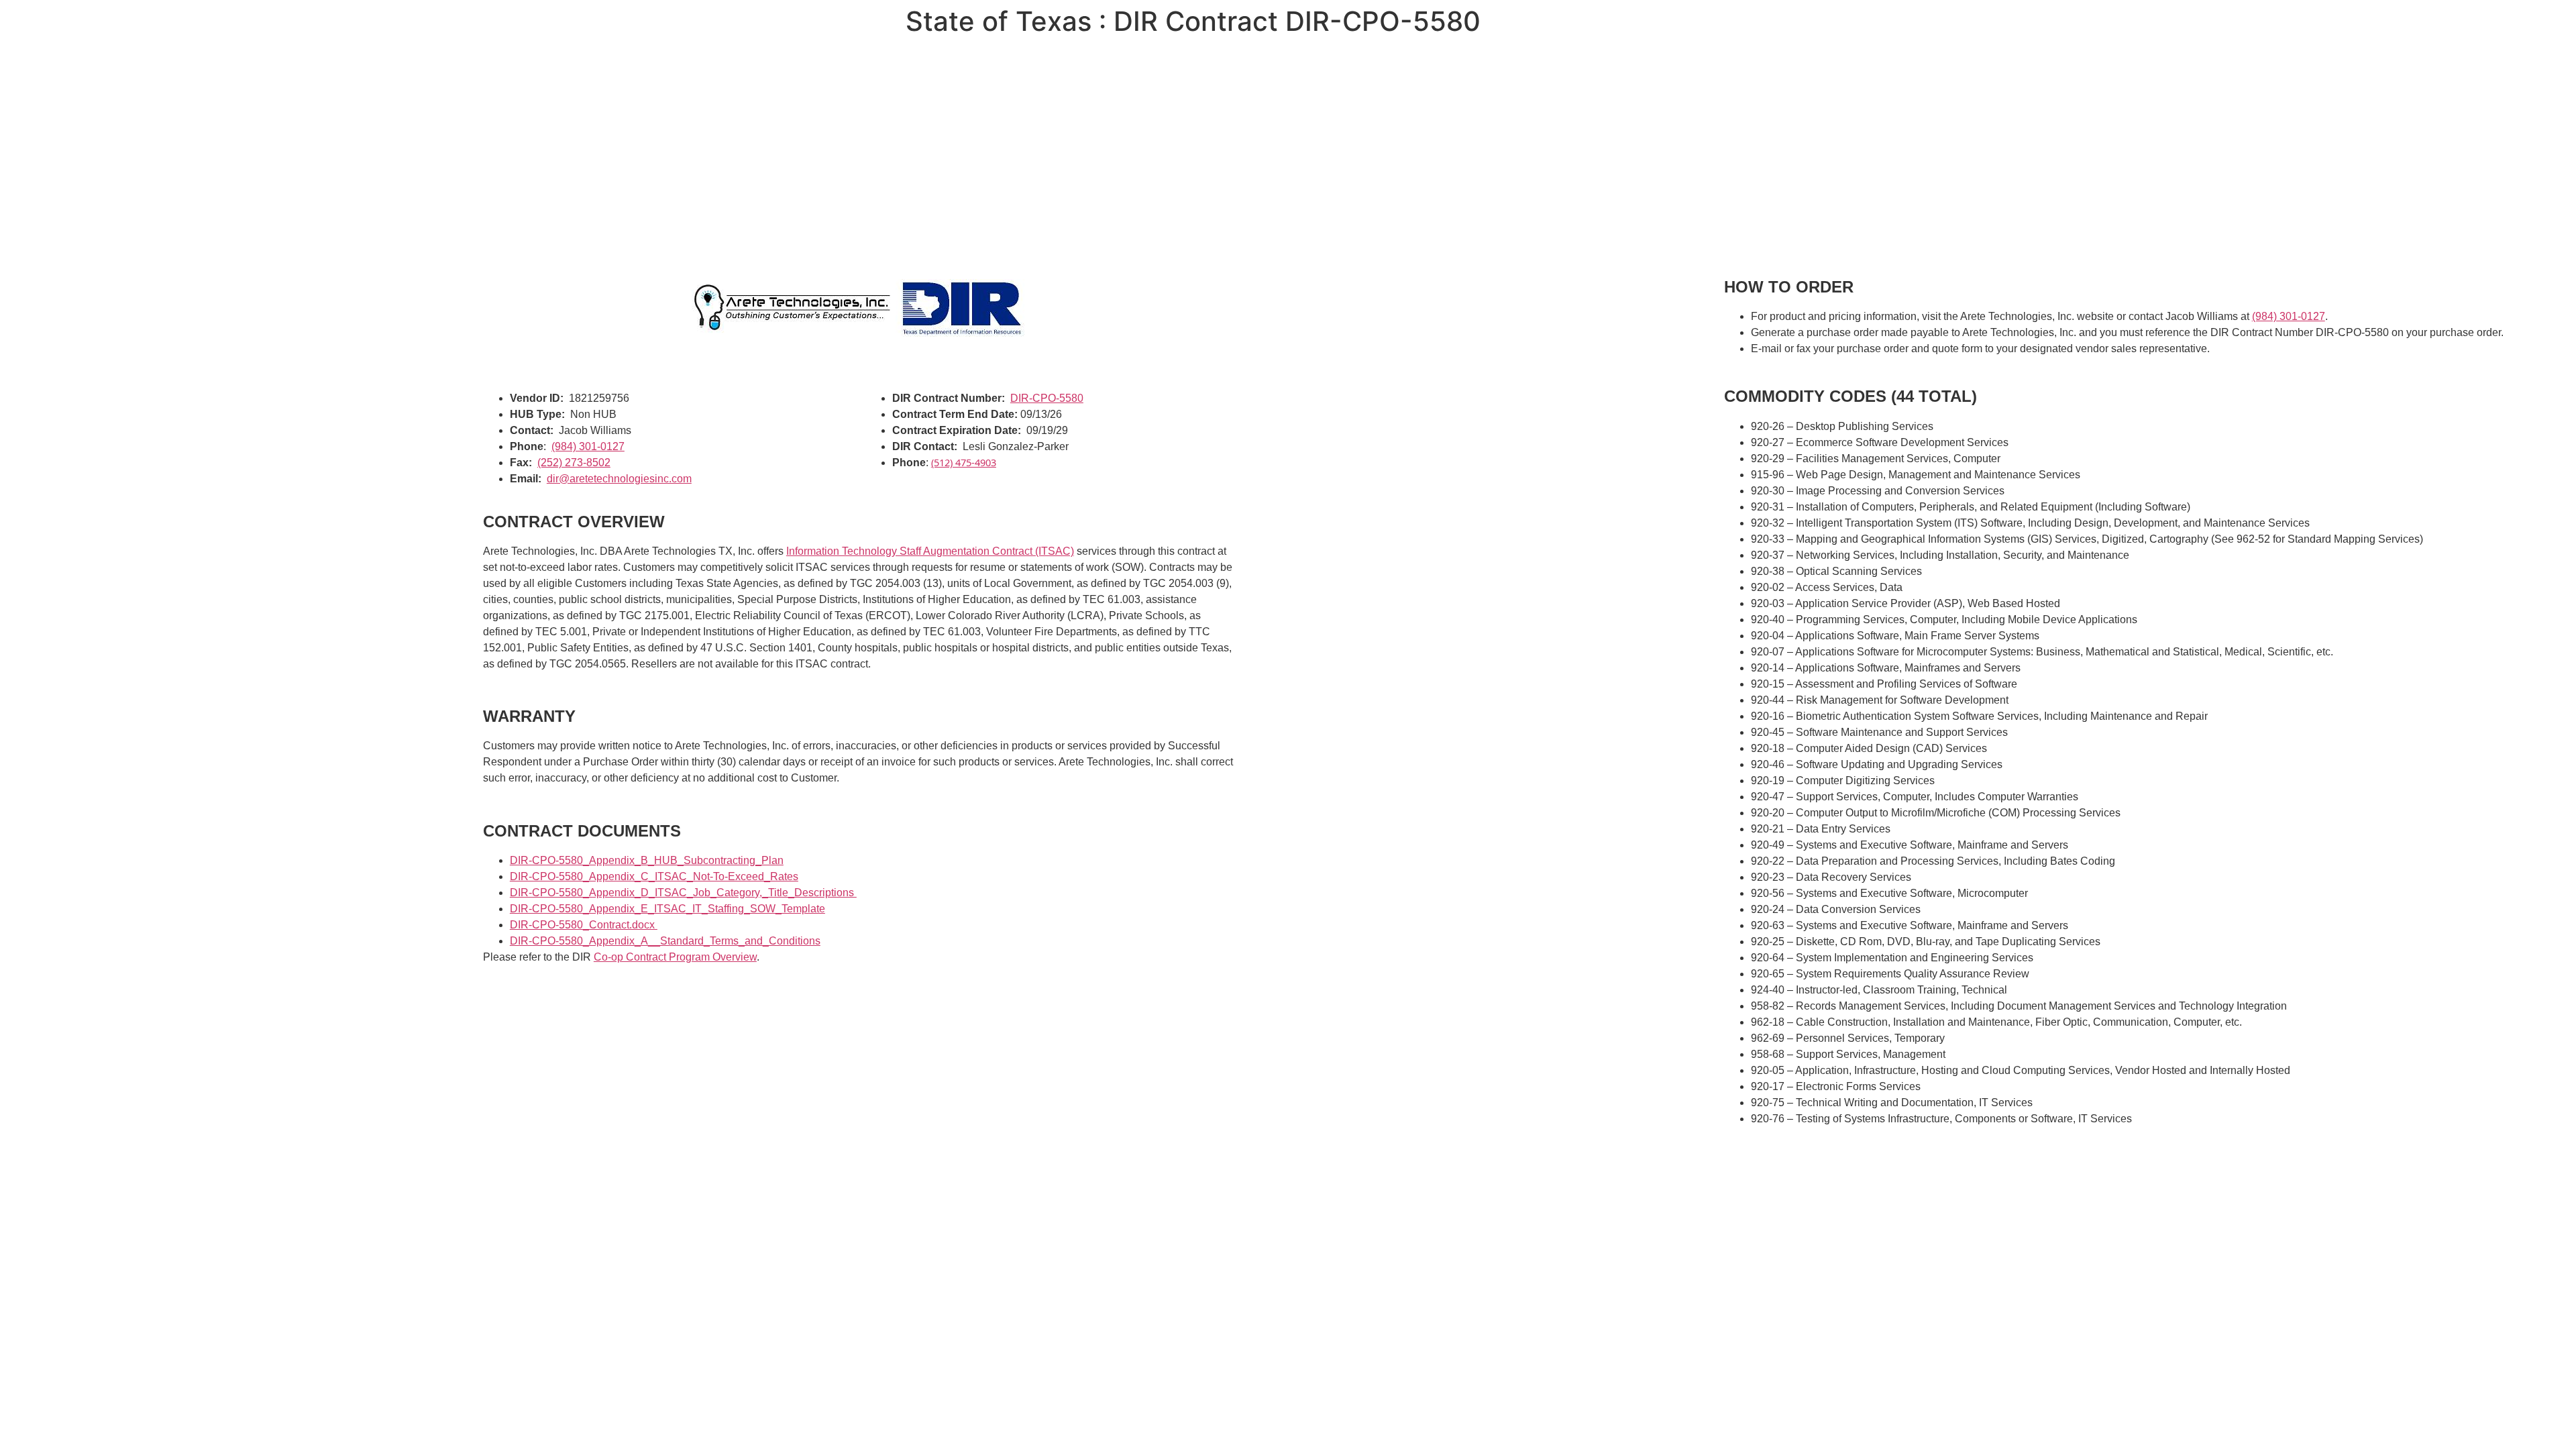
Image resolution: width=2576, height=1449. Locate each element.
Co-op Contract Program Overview (675, 957)
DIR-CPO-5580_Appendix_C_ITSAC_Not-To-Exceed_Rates (654, 876)
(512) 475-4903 (964, 462)
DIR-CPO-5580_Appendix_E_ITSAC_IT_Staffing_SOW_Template (667, 909)
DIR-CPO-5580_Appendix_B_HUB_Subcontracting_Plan (647, 860)
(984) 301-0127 (588, 446)
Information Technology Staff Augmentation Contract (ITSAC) (930, 551)
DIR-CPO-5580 (1047, 398)
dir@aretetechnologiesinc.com (619, 479)
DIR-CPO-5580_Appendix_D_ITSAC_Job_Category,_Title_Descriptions (683, 893)
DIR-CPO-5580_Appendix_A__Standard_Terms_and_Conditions (665, 941)
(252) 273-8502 (574, 463)
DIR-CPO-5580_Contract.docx (584, 925)
